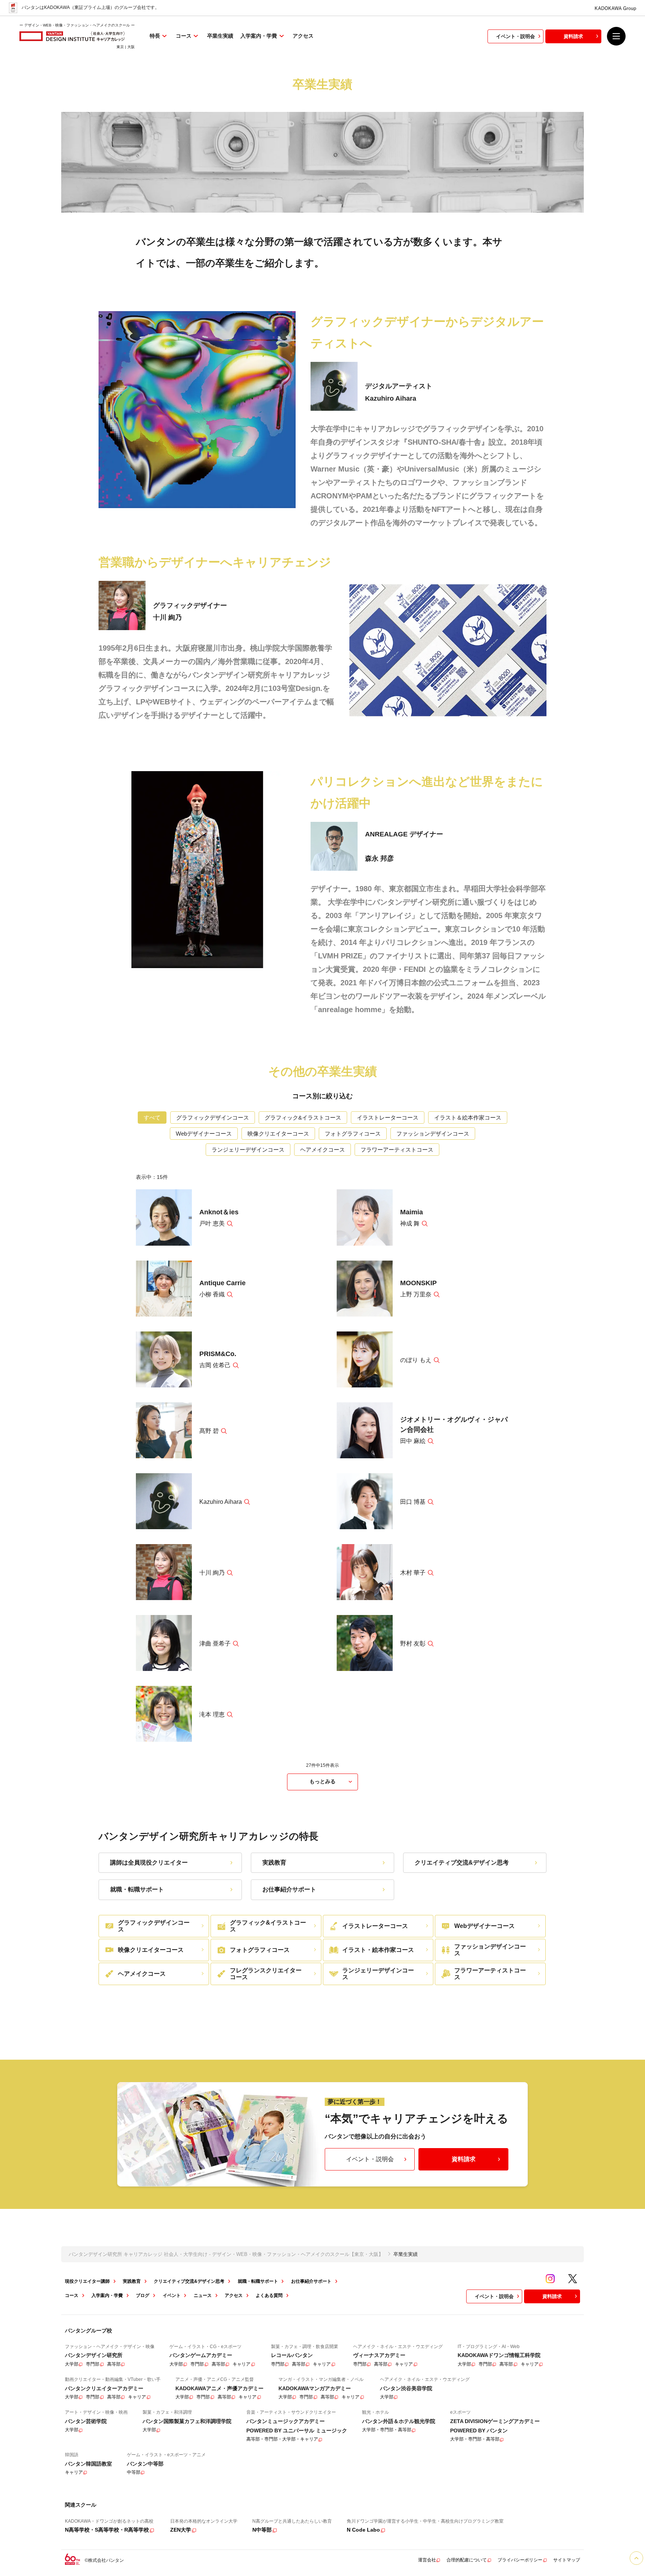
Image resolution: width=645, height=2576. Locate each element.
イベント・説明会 (515, 36)
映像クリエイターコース (278, 1134)
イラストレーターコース (388, 1118)
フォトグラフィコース (353, 1134)
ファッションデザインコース (433, 1134)
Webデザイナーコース (204, 1134)
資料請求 (573, 36)
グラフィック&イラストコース (303, 1118)
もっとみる (322, 1781)
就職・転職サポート (137, 1889)
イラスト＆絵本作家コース (468, 1118)
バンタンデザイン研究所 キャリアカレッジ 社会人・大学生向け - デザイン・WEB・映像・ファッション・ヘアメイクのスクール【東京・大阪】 (226, 2254)
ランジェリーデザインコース (248, 1150)
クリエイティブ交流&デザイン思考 (462, 1863)
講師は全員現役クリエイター (149, 1863)
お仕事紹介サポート (289, 1889)
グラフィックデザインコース (213, 1118)
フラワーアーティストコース (397, 1150)
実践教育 (274, 1863)
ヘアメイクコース (322, 1150)
